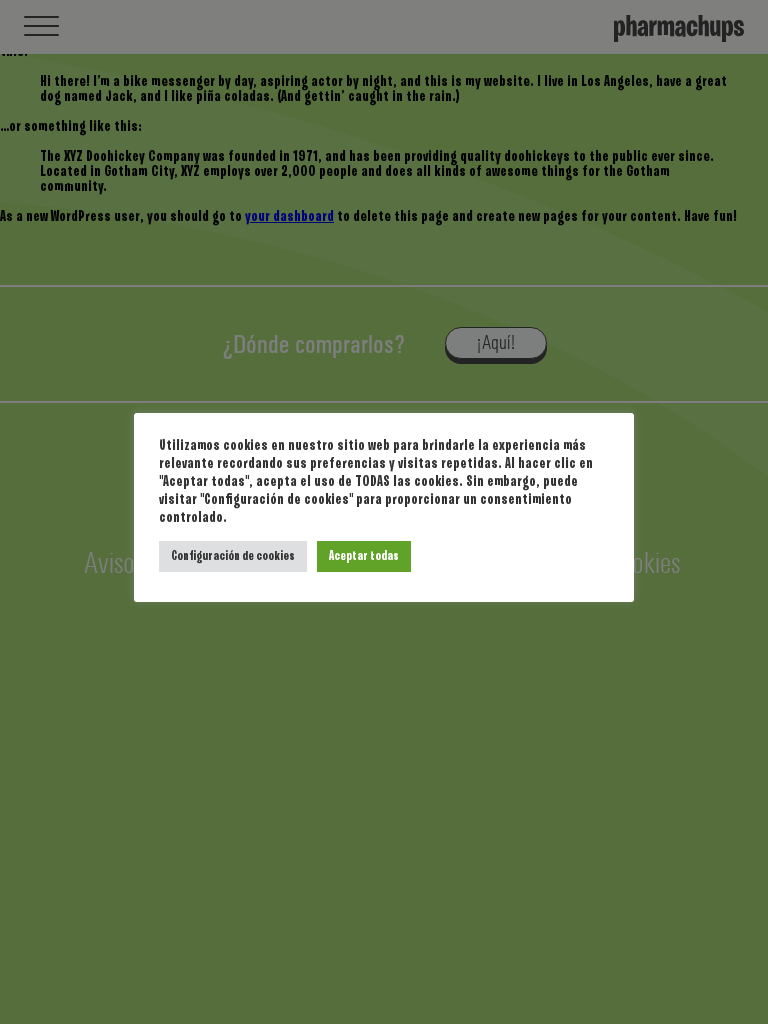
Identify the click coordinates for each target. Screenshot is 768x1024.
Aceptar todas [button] (364, 556)
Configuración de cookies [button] (233, 556)
